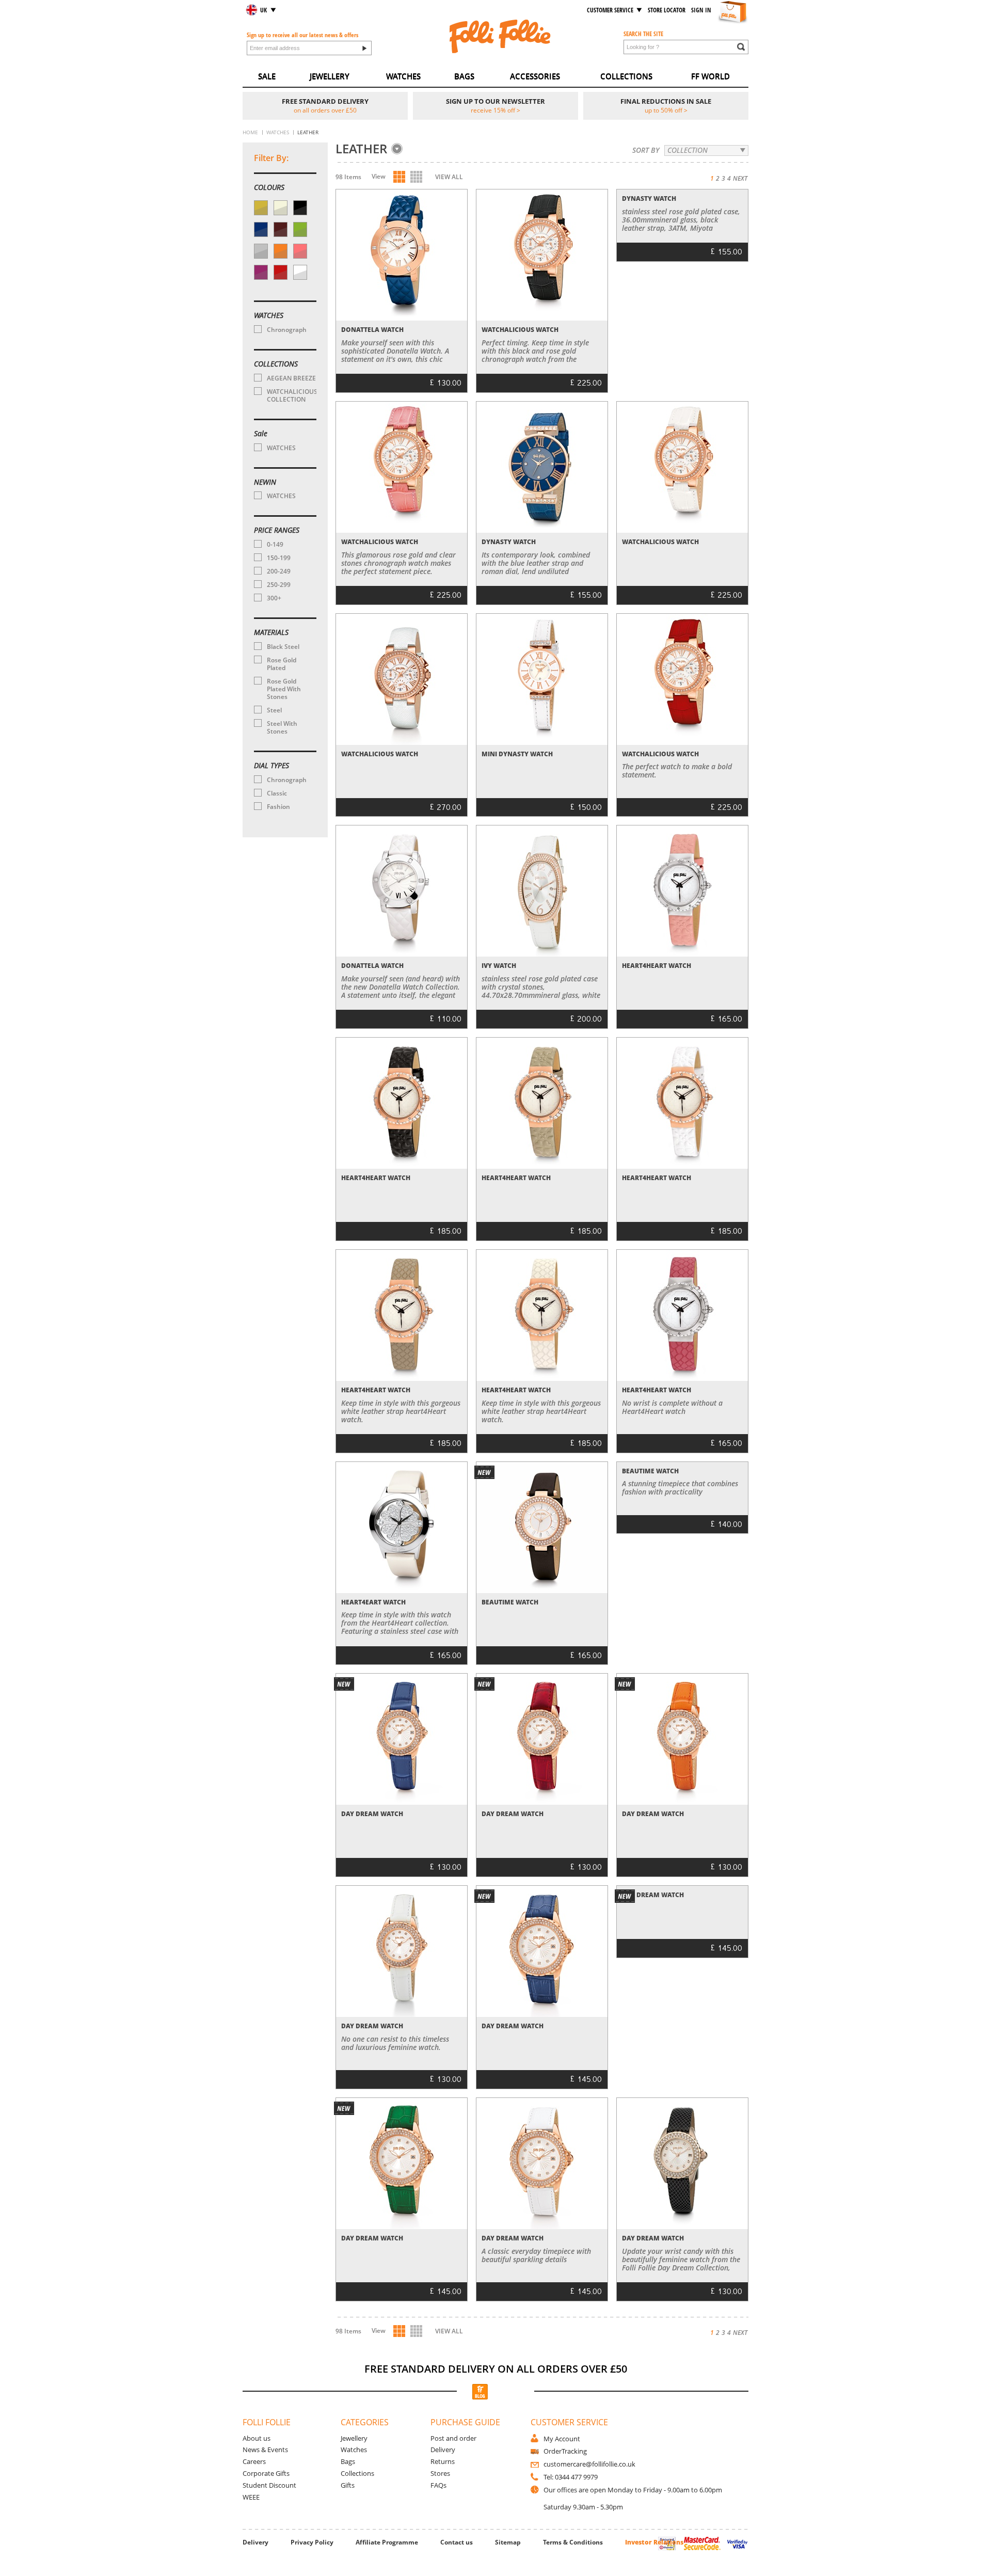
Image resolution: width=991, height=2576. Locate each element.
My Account (562, 2439)
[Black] (300, 208)
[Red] (281, 272)
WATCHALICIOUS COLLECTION (291, 395)
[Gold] (261, 208)
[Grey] (261, 251)
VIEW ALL (449, 177)
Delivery (443, 2450)
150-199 (279, 558)
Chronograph (287, 330)
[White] (300, 272)
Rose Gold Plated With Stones (284, 689)
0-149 (275, 544)
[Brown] (281, 229)
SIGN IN (701, 10)
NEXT (740, 178)
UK (263, 10)
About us (257, 2438)
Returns (443, 2461)
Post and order (453, 2438)
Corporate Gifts (266, 2473)
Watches (354, 2450)
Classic (277, 793)
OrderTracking (565, 2451)
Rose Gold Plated (282, 664)
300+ (274, 598)
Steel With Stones (282, 727)
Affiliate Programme (387, 2542)
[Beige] (281, 208)
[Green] (300, 229)
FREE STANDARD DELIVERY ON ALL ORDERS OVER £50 (496, 2369)
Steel (274, 710)
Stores (440, 2473)
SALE (267, 76)
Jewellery (354, 2438)
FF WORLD (710, 76)
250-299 (279, 585)
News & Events (265, 2450)
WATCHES (403, 76)
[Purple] (261, 272)
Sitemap (508, 2542)
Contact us (457, 2542)
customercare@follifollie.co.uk (589, 2464)
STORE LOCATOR (667, 10)
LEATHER (361, 149)
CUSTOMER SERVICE (610, 10)
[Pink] (300, 251)
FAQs (438, 2485)
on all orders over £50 (325, 110)
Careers (254, 2461)
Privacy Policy (312, 2542)
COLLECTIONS (626, 76)
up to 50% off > (666, 110)
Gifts (348, 2485)
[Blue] (261, 229)
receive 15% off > (495, 110)
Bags (348, 2461)
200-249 (279, 571)
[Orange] (281, 251)
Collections (357, 2473)
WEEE (251, 2497)
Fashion (278, 807)
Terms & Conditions (573, 2542)
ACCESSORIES (535, 76)
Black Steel (283, 647)
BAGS (464, 76)
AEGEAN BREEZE (291, 378)
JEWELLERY (330, 76)
